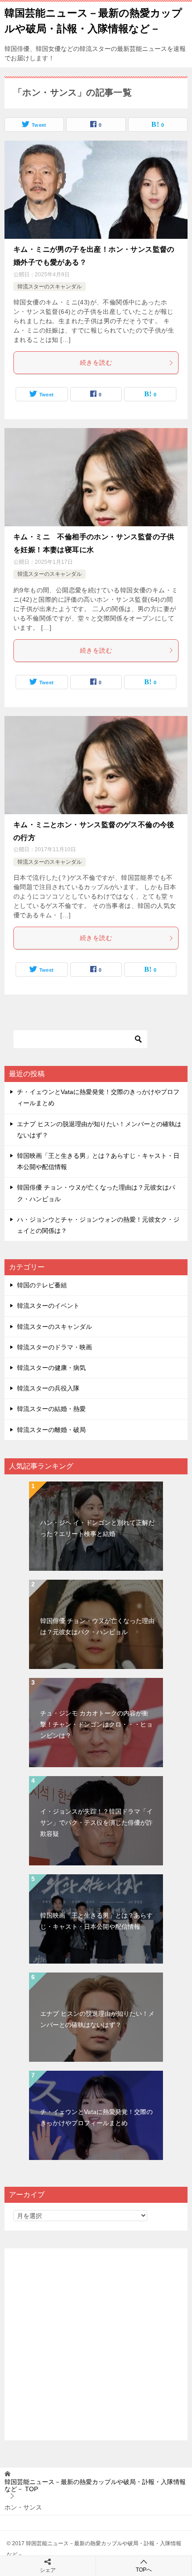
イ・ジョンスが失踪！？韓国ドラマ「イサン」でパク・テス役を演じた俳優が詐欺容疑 (96, 1823)
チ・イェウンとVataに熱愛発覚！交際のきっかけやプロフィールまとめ (96, 2117)
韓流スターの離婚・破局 (51, 1430)
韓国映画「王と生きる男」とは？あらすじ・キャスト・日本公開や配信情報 (96, 1921)
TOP (95, 2486)
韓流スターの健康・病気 (51, 1368)
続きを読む (96, 362)
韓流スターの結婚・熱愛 (51, 1409)
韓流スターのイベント (48, 1306)
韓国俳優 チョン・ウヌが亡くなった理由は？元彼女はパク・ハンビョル (97, 1626)
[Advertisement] (96, 2344)
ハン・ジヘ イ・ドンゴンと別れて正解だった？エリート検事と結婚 (97, 1528)
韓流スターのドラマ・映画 (54, 1347)
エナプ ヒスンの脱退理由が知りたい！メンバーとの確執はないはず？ (97, 2019)
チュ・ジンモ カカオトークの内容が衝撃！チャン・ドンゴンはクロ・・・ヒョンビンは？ (96, 1724)
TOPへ (144, 2570)
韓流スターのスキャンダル (50, 287)
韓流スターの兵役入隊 (48, 1388)
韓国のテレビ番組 (42, 1285)
